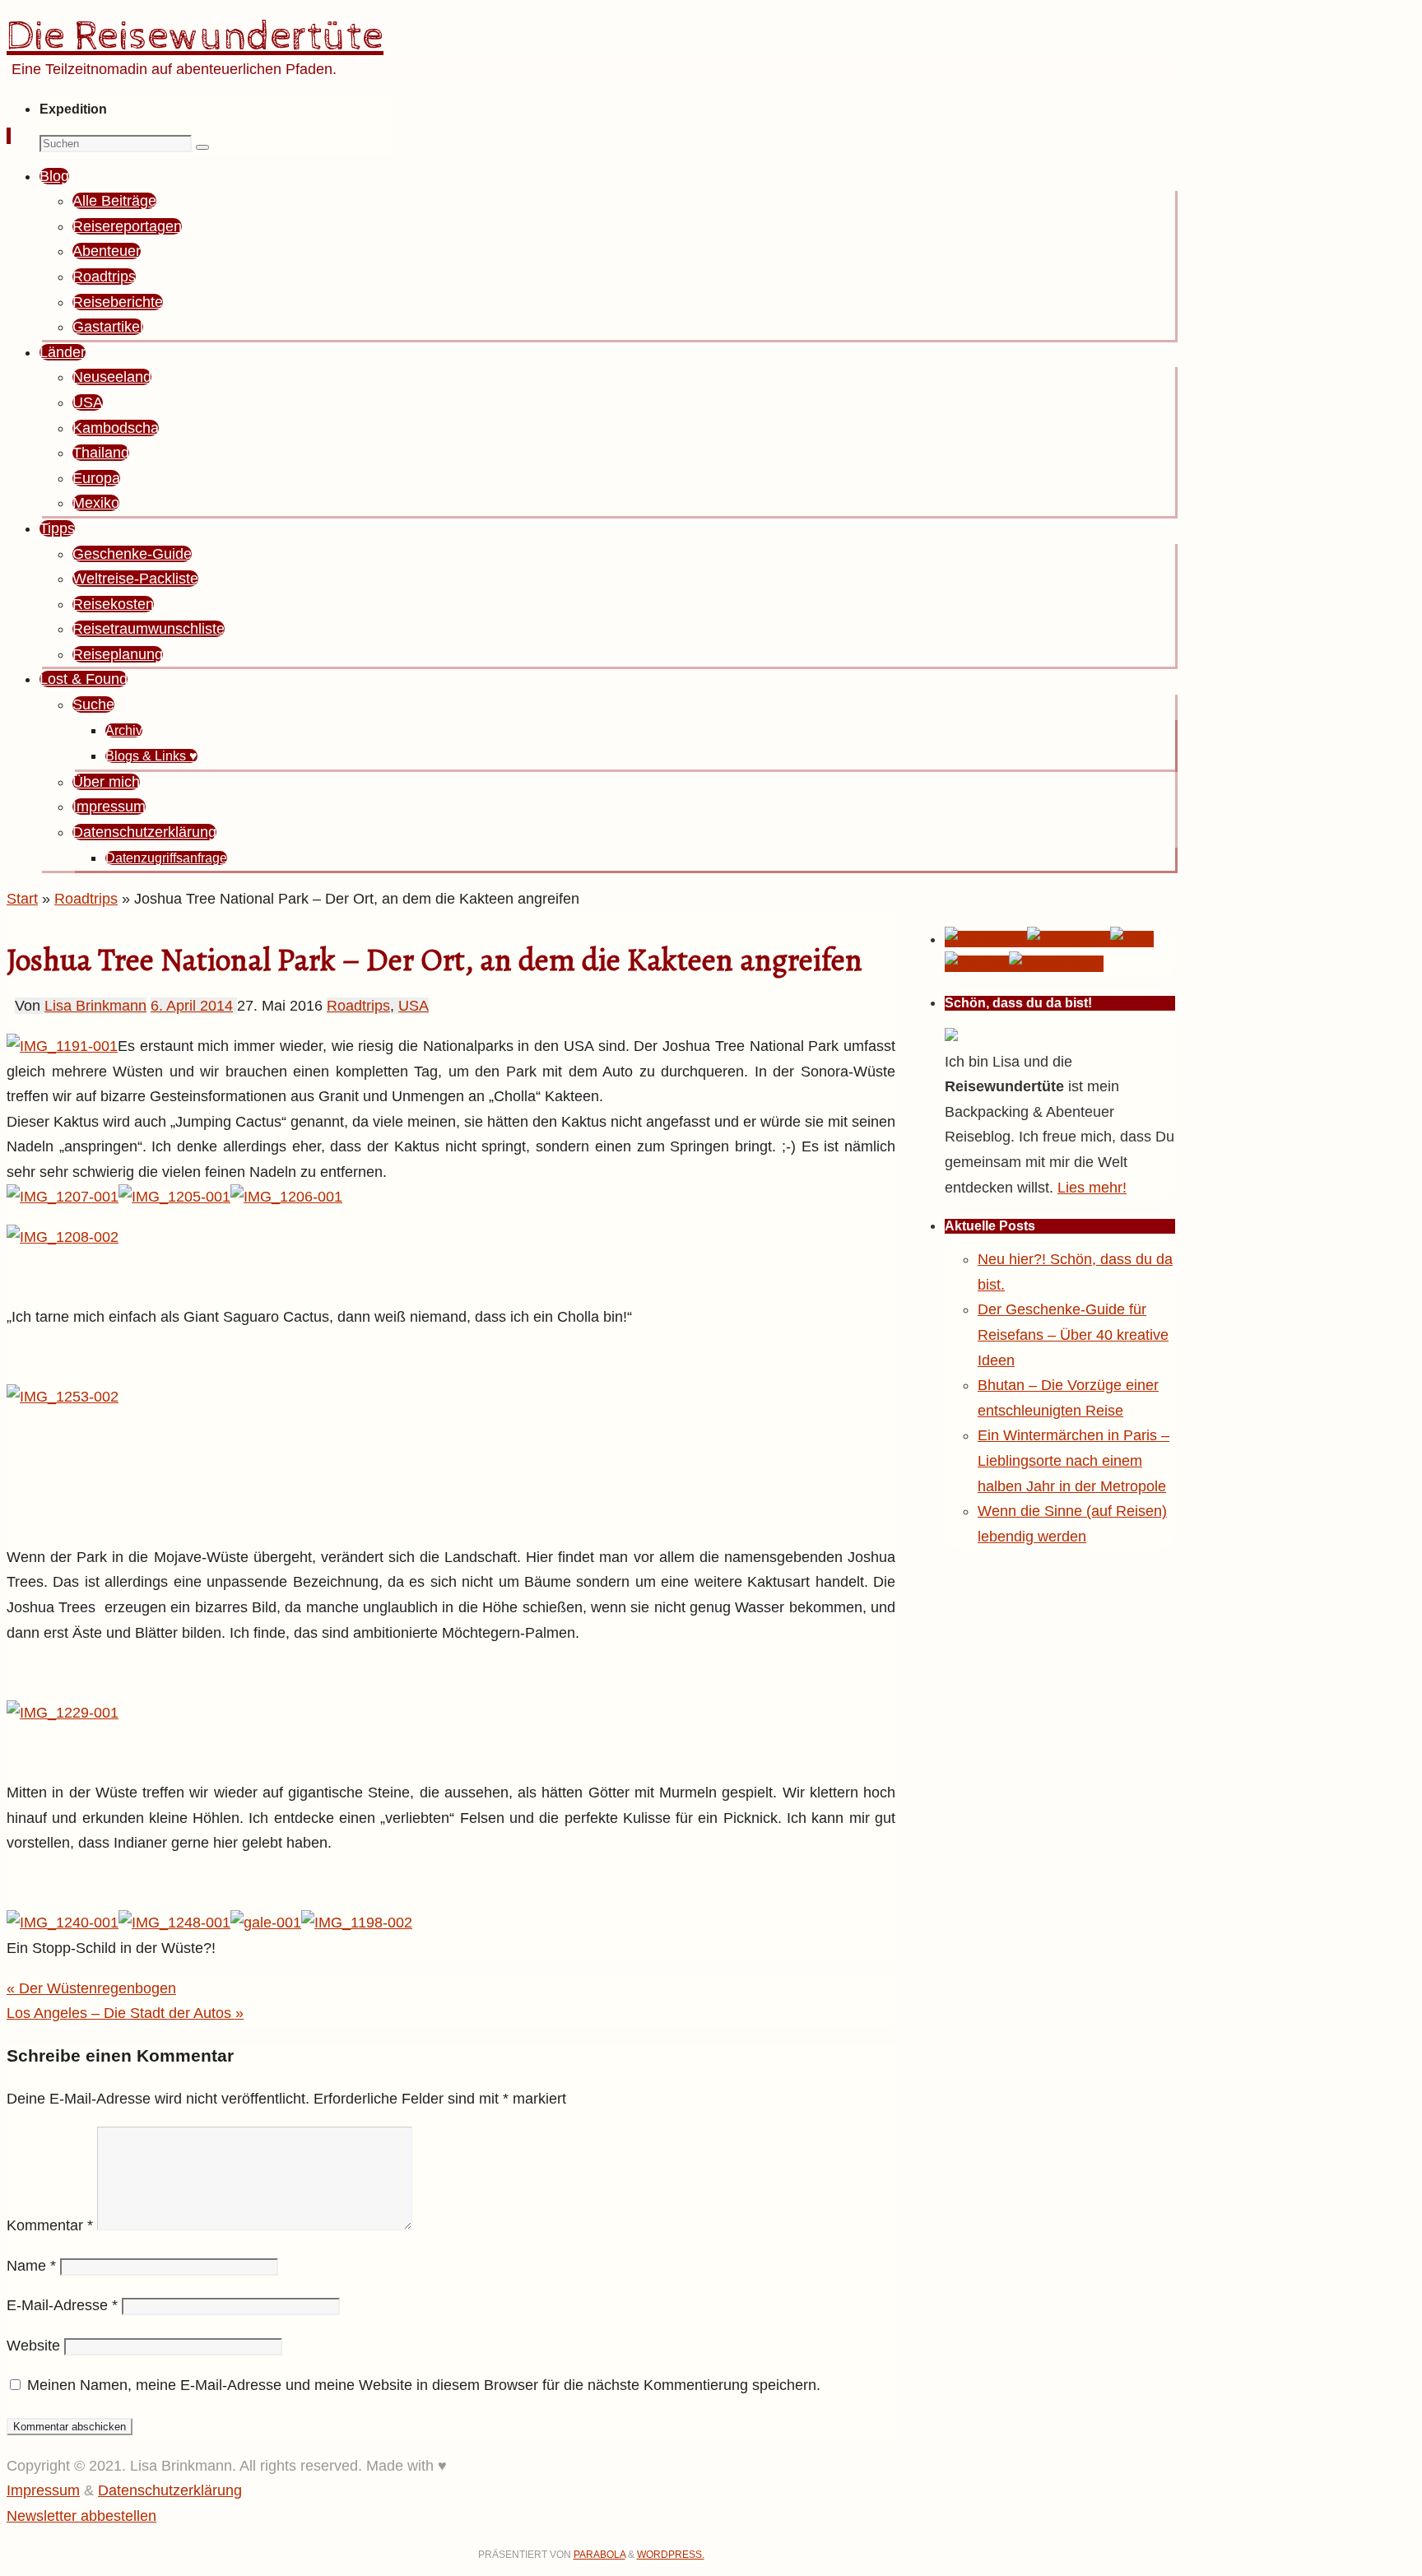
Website (33, 2346)
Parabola (599, 2555)
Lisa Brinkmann (95, 1006)
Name (31, 2266)
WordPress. (671, 2555)
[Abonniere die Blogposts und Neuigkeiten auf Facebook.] (986, 939)
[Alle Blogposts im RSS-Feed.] (1132, 939)
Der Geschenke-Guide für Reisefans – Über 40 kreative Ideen (1073, 1334)
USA (414, 1006)
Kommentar (50, 2225)
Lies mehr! (1092, 1188)
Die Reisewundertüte (195, 37)
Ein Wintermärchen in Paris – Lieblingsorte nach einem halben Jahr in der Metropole (1073, 1460)
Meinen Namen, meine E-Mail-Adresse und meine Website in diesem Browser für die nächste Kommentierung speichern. (424, 2385)
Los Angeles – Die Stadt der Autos (125, 2013)
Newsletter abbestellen (81, 2516)
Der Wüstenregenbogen (91, 1988)
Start (22, 899)
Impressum (43, 2490)
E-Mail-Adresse (62, 2305)
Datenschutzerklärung (170, 2490)
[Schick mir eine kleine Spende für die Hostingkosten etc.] (977, 964)
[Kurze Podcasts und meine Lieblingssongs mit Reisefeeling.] (1056, 964)
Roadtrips (86, 899)
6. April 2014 (192, 1006)
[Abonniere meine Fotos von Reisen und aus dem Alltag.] (1069, 939)
